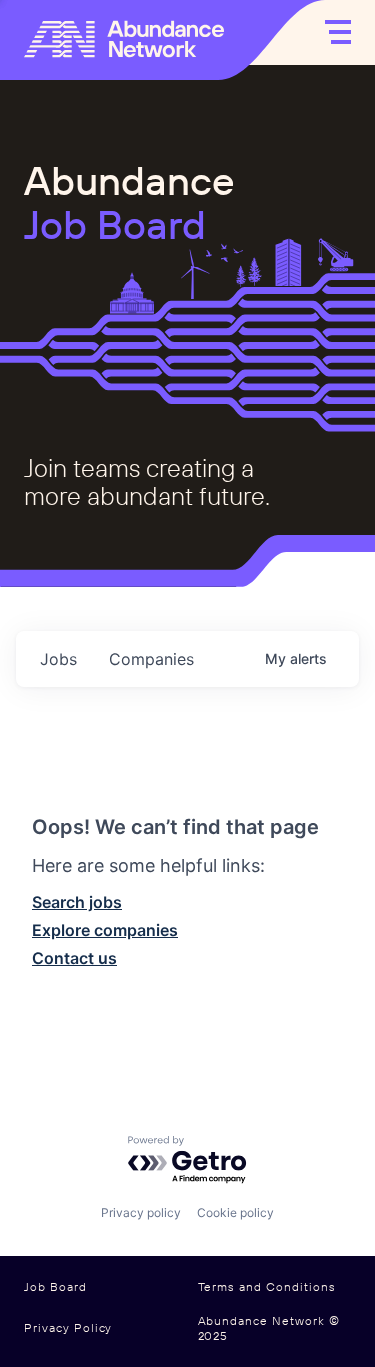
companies (151, 659)
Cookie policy (235, 1212)
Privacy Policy (68, 1327)
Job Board (55, 1287)
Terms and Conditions (267, 1287)
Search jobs (77, 902)
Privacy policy (141, 1212)
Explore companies (105, 930)
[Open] (338, 32)
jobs (58, 659)
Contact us (74, 958)
